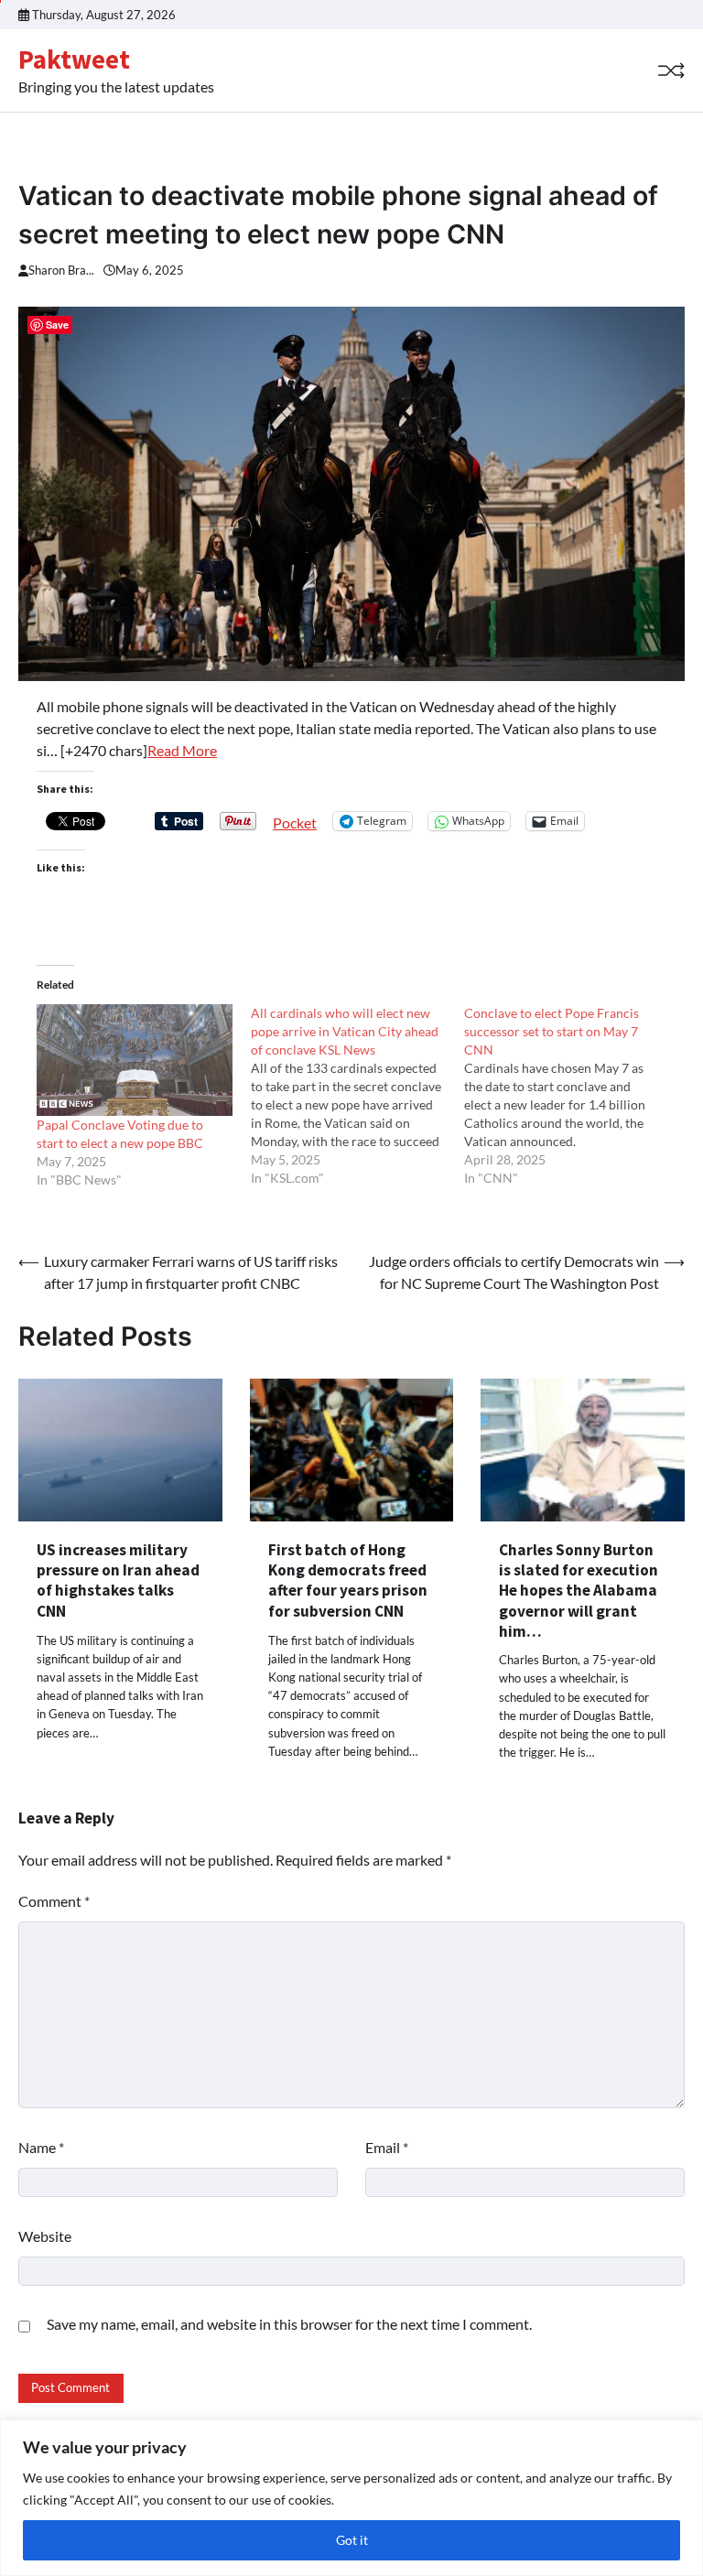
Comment (54, 1901)
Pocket (295, 823)
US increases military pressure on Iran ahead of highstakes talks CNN (118, 1580)
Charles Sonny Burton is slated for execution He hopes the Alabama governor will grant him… (579, 1591)
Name (41, 2147)
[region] (351, 2498)
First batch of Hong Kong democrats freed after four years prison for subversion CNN (348, 1580)
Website (45, 2236)
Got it (352, 2540)
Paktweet (74, 60)
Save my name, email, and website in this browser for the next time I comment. (289, 2324)
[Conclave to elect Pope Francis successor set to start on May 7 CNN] (571, 1096)
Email (387, 2147)
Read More (182, 750)
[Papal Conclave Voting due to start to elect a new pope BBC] (135, 1060)
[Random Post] (671, 70)
